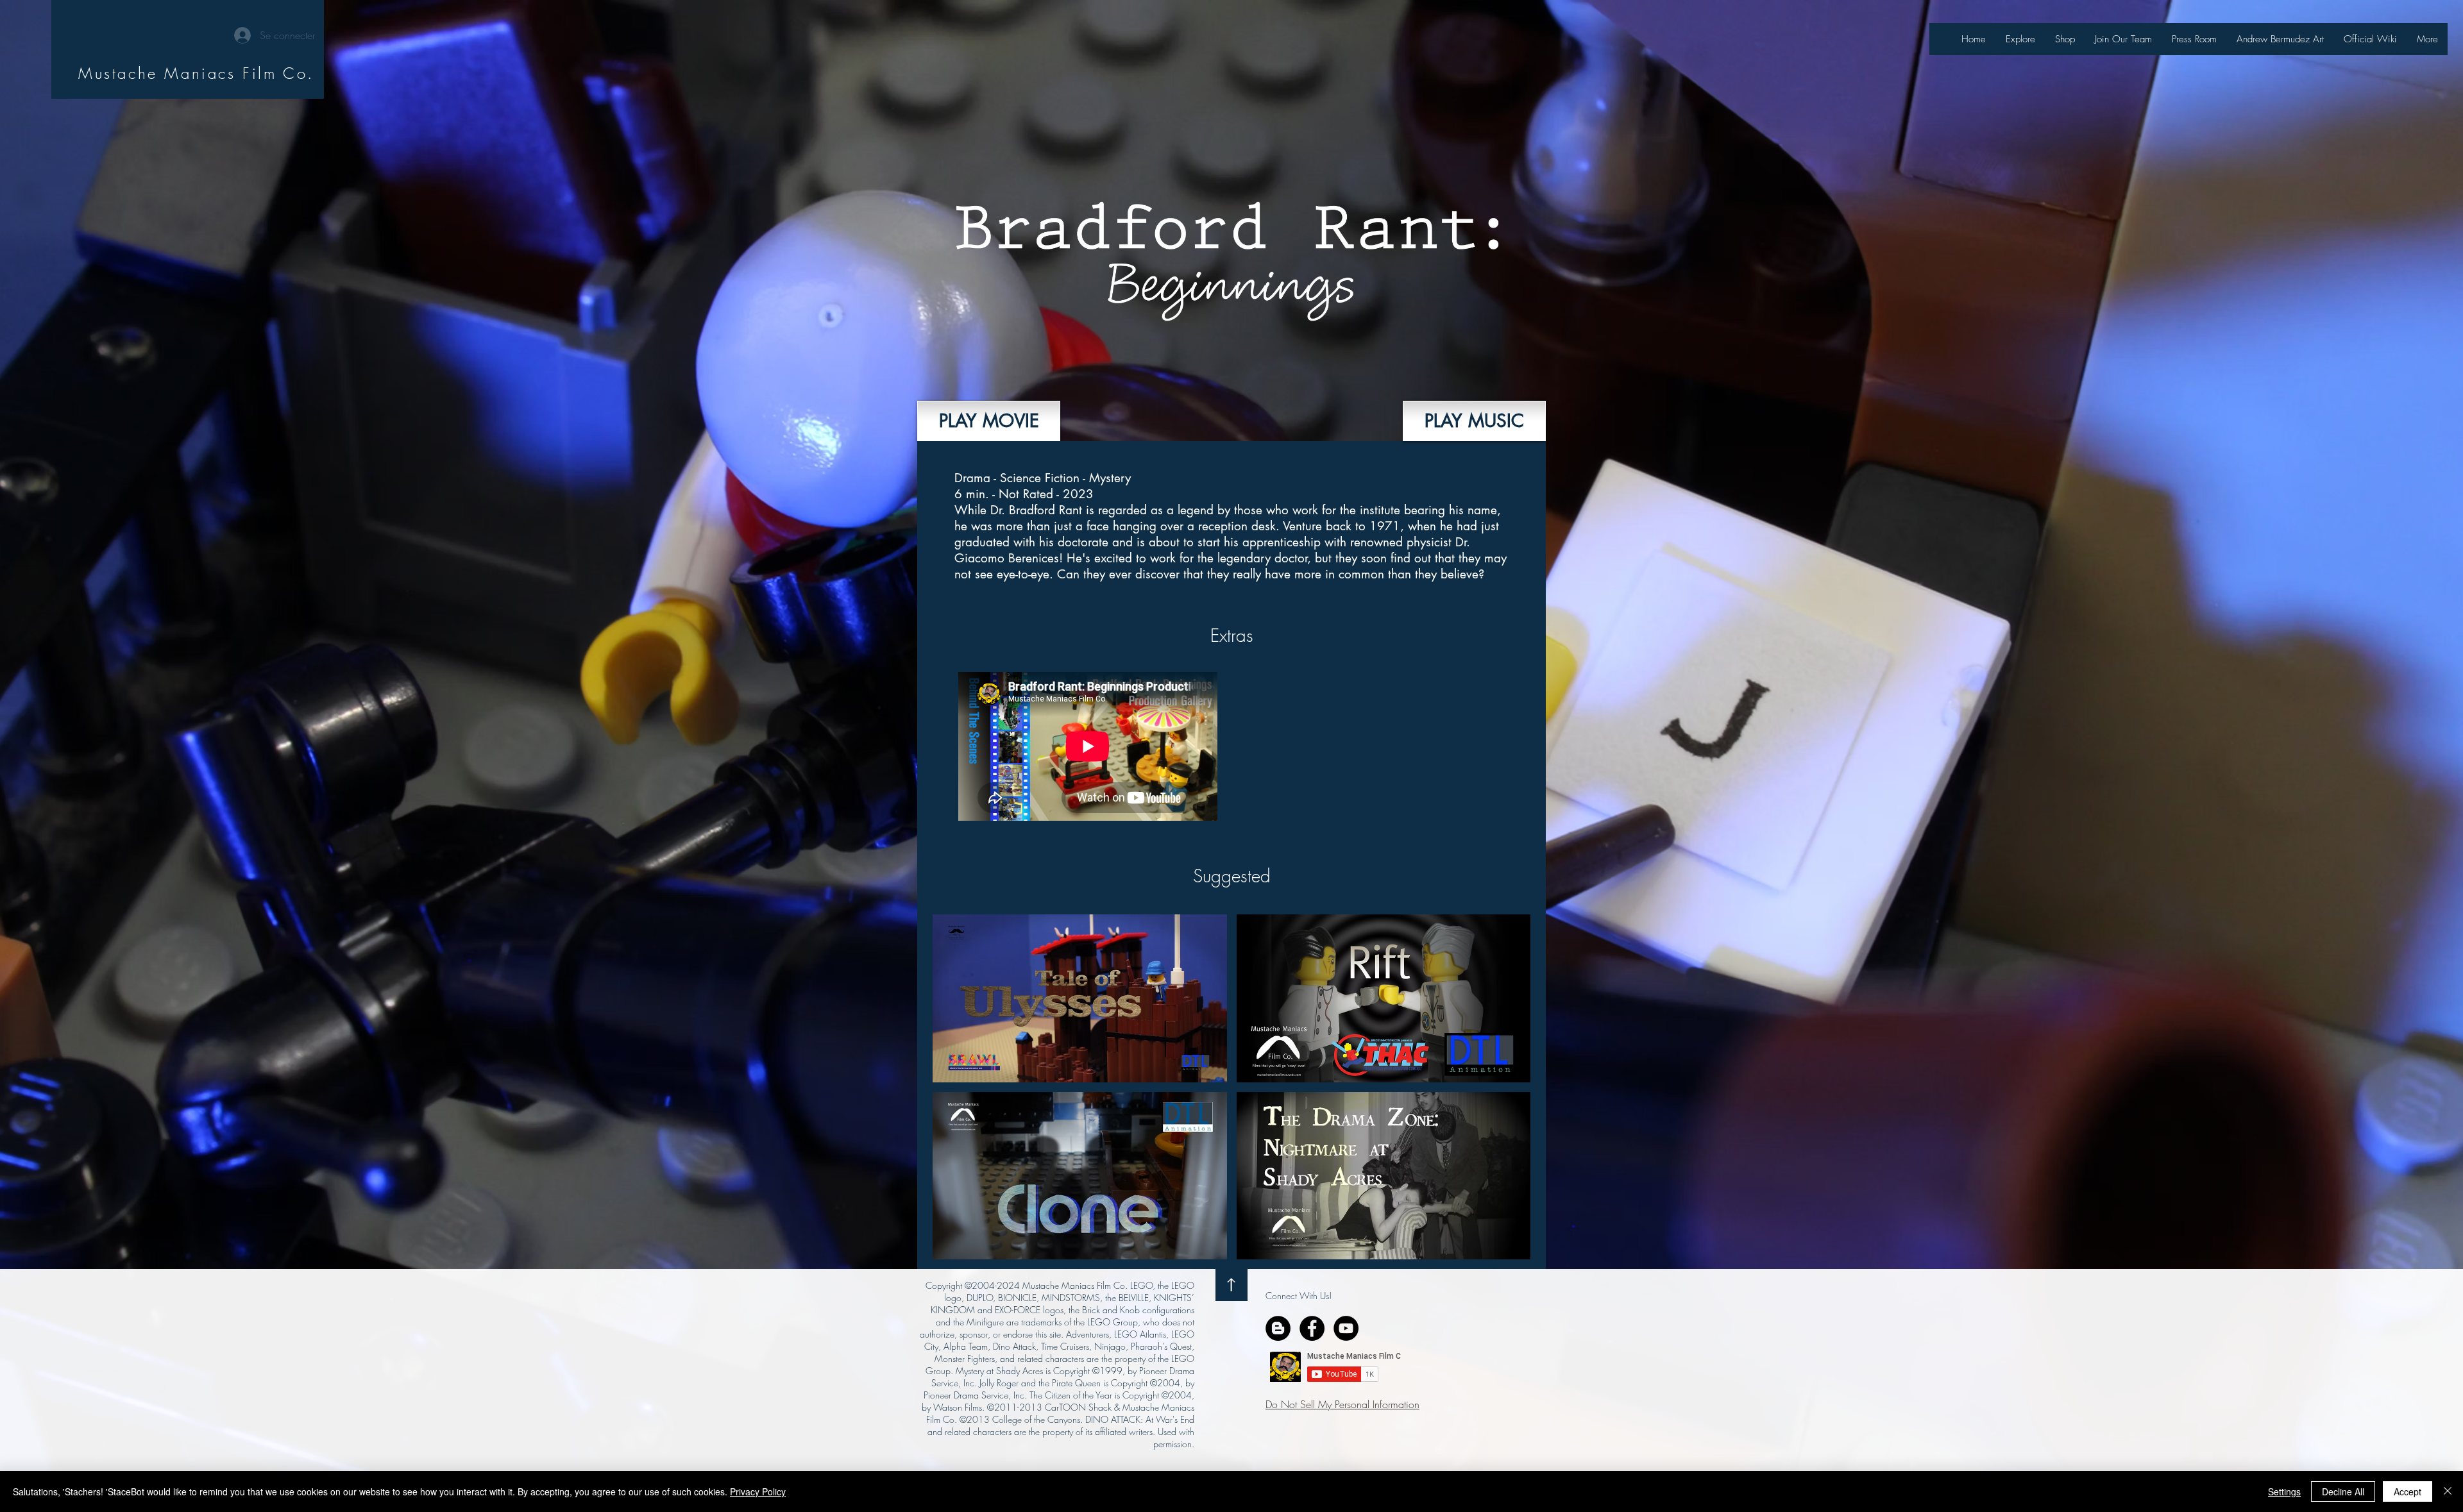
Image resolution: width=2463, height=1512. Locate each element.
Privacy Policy (758, 1491)
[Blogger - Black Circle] (1278, 1328)
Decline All (2343, 1491)
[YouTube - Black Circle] (1346, 1328)
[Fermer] (2448, 1491)
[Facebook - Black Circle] (1312, 1328)
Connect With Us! (1299, 1296)
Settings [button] (2284, 1491)
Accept (2408, 1491)
